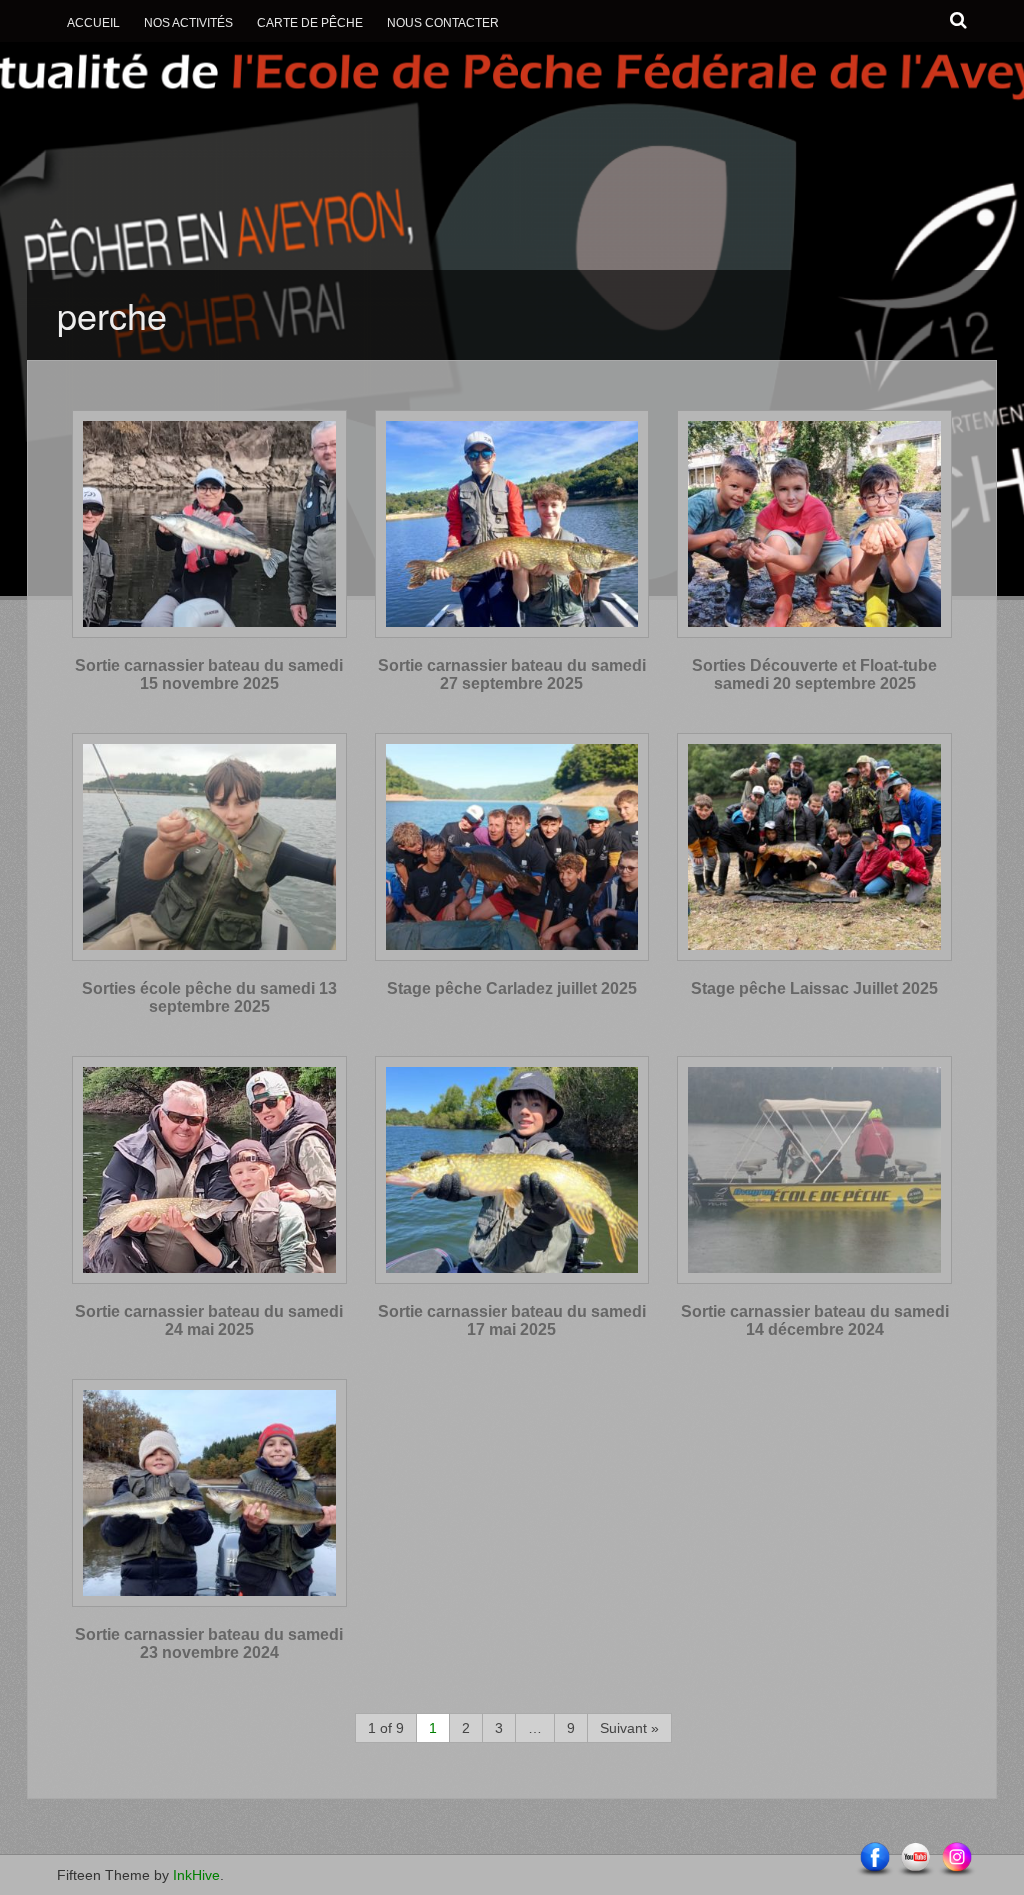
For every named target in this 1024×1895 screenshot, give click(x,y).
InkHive (196, 1875)
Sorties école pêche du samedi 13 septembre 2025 (209, 997)
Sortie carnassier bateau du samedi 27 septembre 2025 (512, 674)
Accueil (93, 23)
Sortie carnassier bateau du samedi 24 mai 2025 (209, 1320)
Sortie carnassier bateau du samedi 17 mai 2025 (512, 1320)
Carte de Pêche (310, 23)
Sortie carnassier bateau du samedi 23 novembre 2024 (209, 1643)
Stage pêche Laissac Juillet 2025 (814, 988)
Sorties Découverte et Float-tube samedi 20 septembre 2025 (814, 674)
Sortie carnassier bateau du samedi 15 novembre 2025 (209, 674)
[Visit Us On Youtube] (915, 1859)
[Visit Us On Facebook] (874, 1859)
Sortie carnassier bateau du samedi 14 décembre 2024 (815, 1320)
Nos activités (188, 23)
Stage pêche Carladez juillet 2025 (512, 988)
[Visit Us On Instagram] (956, 1859)
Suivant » (629, 1728)
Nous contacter (443, 23)
